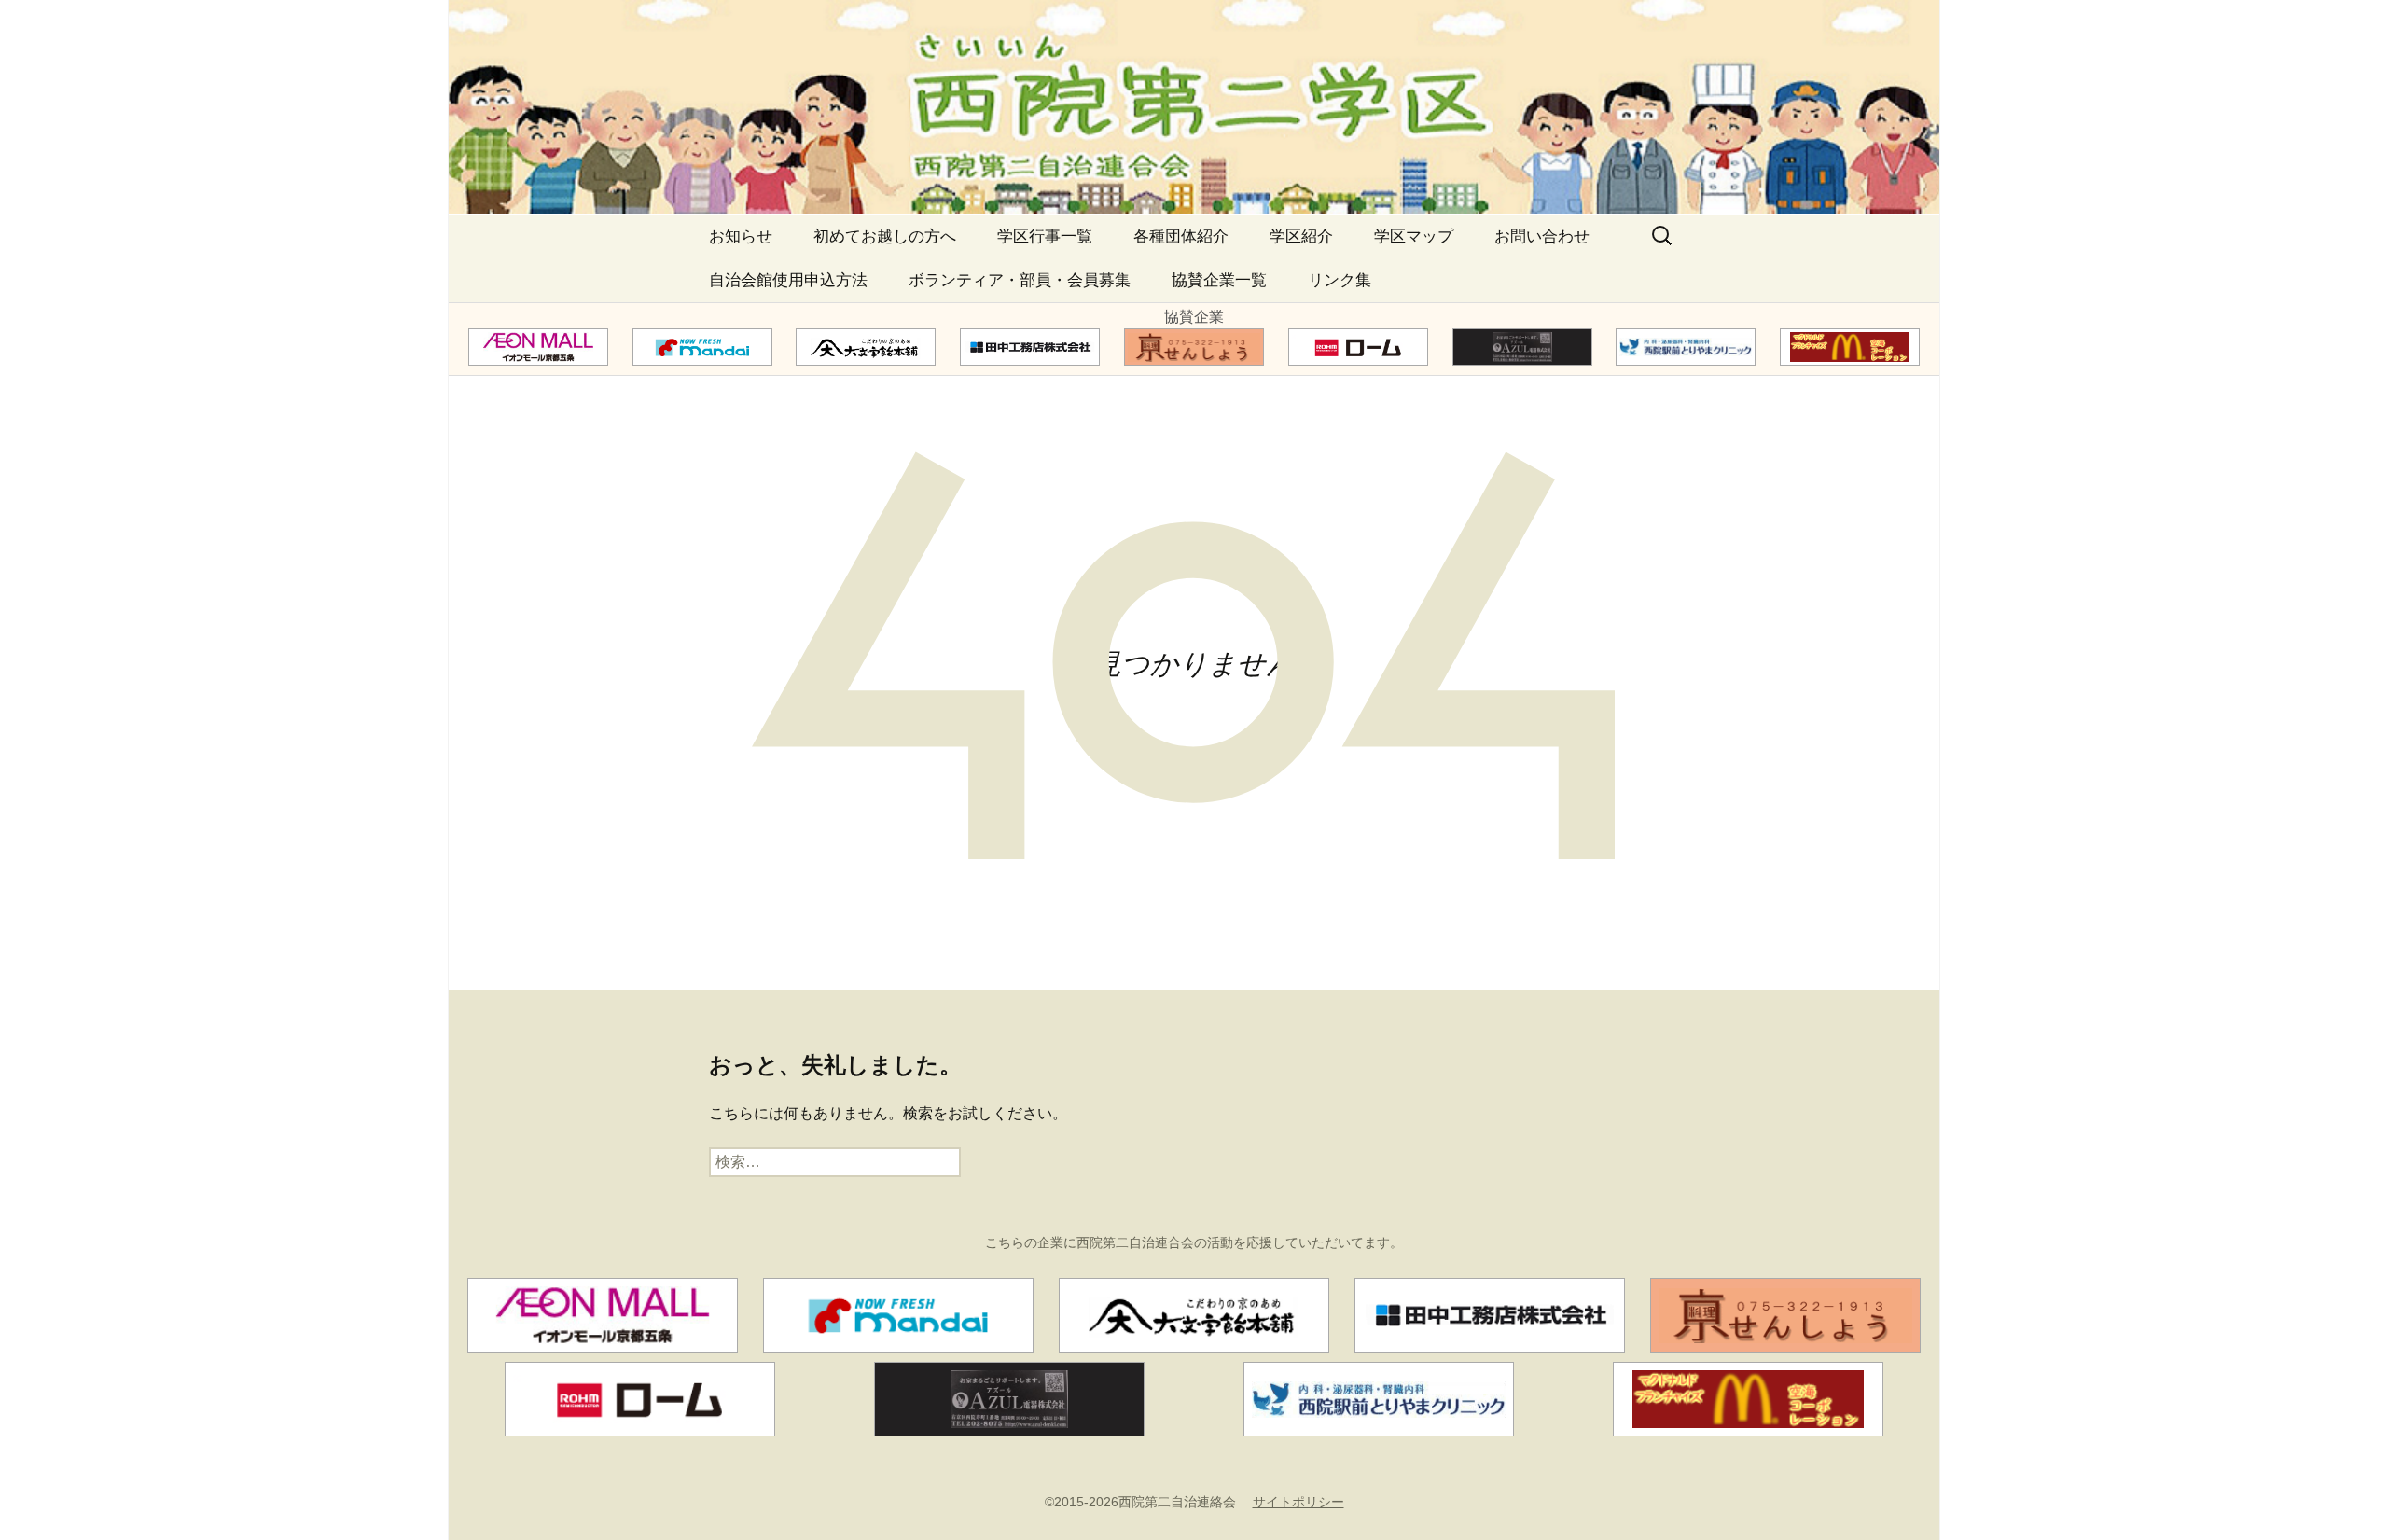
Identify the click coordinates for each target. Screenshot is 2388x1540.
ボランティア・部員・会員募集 (1020, 280)
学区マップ (1414, 236)
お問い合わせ (1542, 236)
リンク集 (1340, 280)
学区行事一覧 (1045, 236)
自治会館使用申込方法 (788, 280)
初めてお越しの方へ (885, 236)
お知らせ (741, 236)
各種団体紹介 (1181, 236)
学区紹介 (1301, 236)
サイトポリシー (1298, 1502)
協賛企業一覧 (1219, 280)
